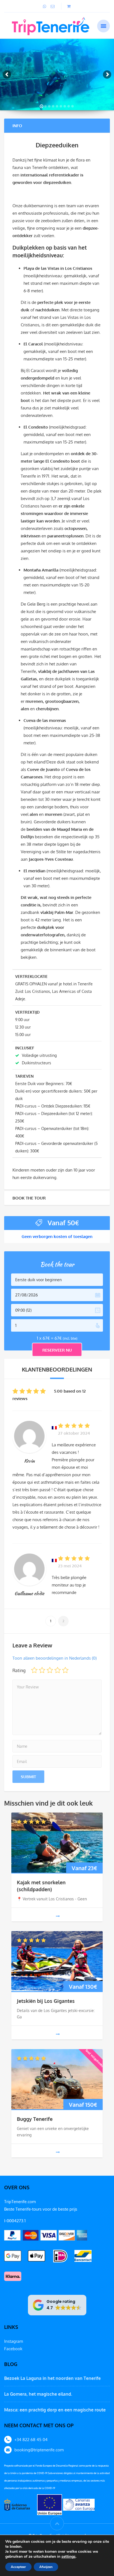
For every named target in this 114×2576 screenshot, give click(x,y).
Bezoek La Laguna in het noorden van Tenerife (52, 2378)
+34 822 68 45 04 (31, 2440)
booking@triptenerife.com (39, 2450)
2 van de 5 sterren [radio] (42, 1670)
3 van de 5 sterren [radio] (50, 1670)
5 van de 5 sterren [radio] (65, 1670)
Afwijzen (46, 2567)
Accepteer (18, 2567)
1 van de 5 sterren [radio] (34, 1670)
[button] (57, 2305)
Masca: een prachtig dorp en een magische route (55, 2410)
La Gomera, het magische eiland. (38, 2394)
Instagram (14, 2341)
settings (68, 2557)
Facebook (13, 2349)
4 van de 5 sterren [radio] (58, 1670)
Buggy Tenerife (35, 2119)
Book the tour (29, 1198)
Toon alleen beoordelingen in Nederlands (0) (55, 1658)
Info (17, 126)
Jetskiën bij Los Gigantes (46, 2001)
